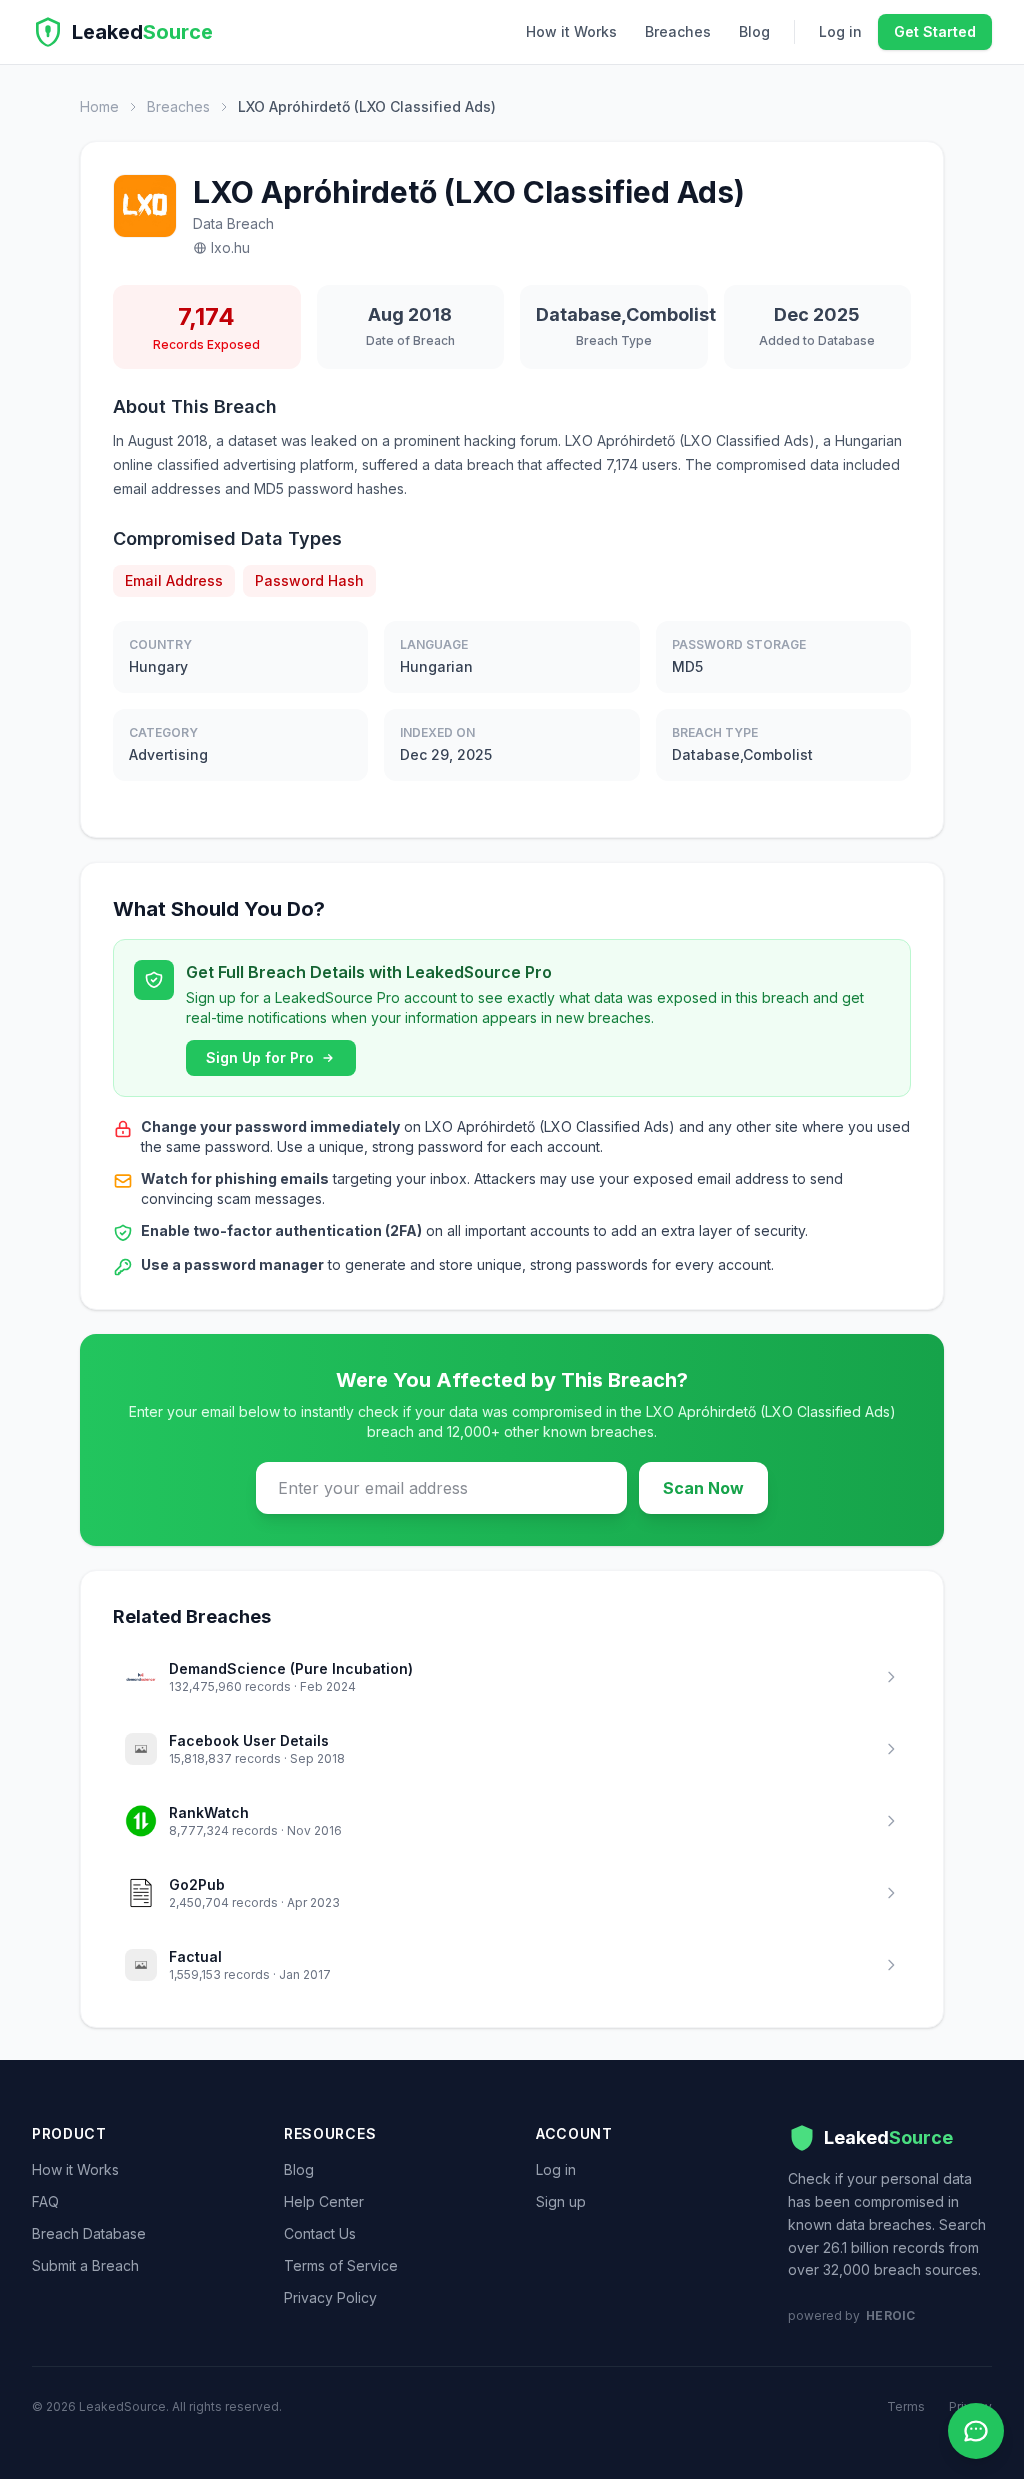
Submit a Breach (85, 2265)
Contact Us (320, 2233)
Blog (754, 31)
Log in (840, 31)
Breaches (678, 31)
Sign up (561, 2201)
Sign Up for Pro (260, 1057)
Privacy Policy (330, 2297)
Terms (906, 2406)
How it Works (571, 31)
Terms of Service (341, 2265)
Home (99, 106)
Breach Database (89, 2233)
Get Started (935, 31)
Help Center (324, 2201)
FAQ (45, 2201)
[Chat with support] (976, 2431)
